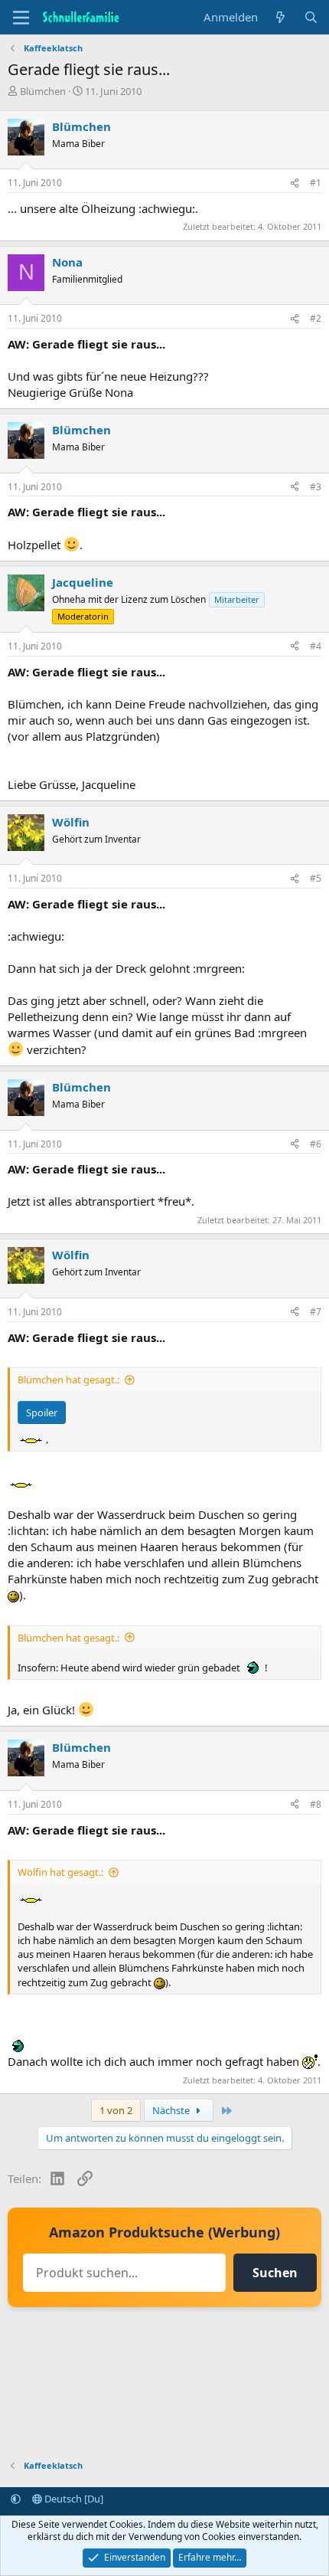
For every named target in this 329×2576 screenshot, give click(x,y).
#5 (316, 878)
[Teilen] (295, 183)
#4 (316, 646)
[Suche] (311, 17)
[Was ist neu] (280, 17)
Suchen (275, 2273)
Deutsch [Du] (73, 2499)
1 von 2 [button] (116, 2110)
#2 (316, 318)
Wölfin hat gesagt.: (60, 1872)
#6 (316, 1144)
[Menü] (21, 18)
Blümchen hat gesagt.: (68, 1380)
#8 (316, 1804)
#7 (316, 1312)
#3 (316, 487)
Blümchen (43, 91)
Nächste (172, 2110)
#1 (316, 183)
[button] (16, 2499)
